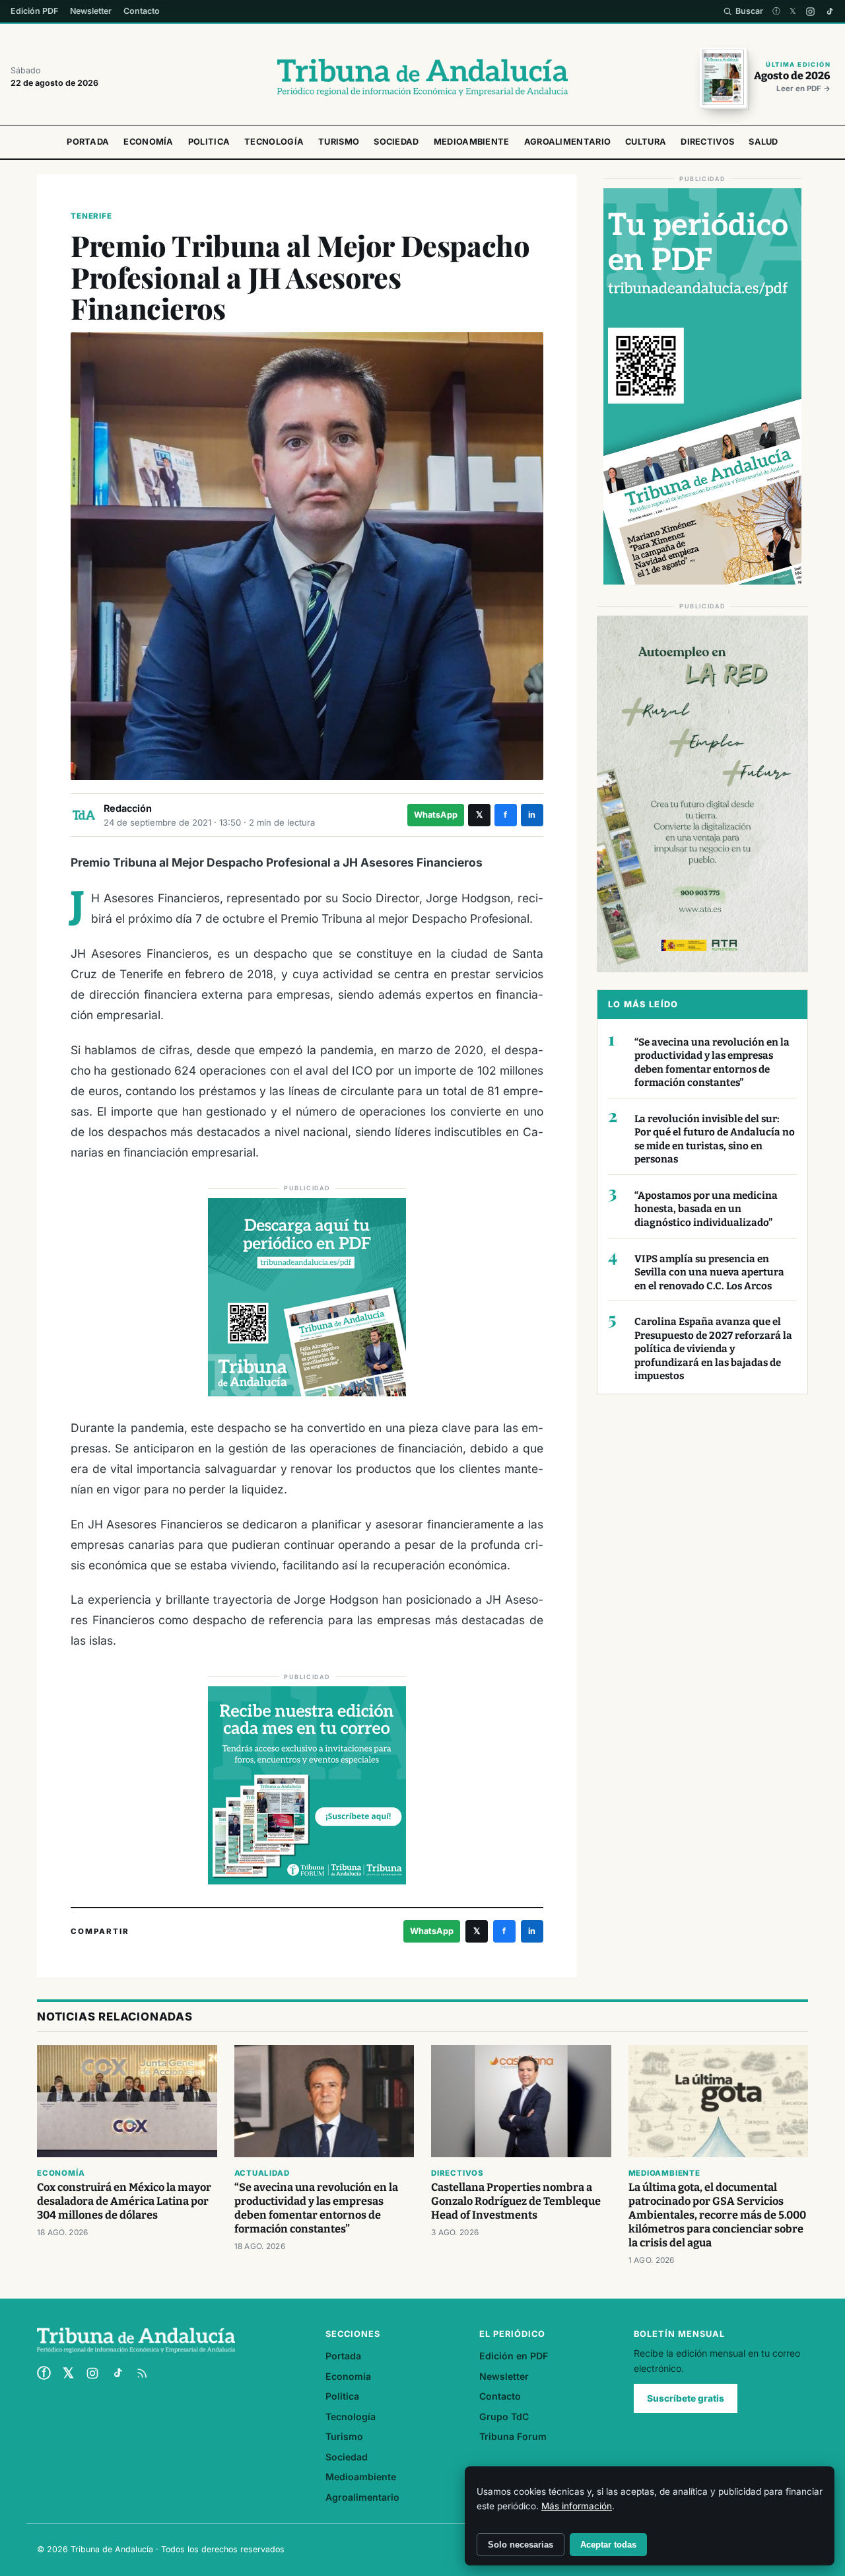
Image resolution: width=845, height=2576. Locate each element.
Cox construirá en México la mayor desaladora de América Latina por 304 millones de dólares (124, 2201)
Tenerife (91, 216)
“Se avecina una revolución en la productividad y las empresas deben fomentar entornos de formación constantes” (712, 1063)
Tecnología (274, 142)
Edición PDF (34, 11)
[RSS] (142, 2373)
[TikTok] (829, 12)
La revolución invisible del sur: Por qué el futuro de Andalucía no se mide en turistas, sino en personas (715, 1139)
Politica (209, 142)
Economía (148, 142)
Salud (763, 142)
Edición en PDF (514, 2356)
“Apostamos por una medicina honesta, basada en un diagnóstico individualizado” (706, 1209)
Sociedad (396, 142)
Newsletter (91, 11)
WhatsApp (436, 815)
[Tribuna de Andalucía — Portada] (422, 77)
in (532, 815)
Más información (577, 2506)
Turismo (339, 142)
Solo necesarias (521, 2545)
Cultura (646, 142)
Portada (88, 142)
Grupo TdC (504, 2416)
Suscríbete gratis (686, 2398)
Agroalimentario (568, 142)
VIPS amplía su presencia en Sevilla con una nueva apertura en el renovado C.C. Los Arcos (709, 1272)
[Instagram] (810, 12)
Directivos (707, 142)
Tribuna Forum (513, 2436)
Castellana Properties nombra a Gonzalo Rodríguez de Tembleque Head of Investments (516, 2201)
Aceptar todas (608, 2545)
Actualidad (262, 2173)
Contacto (142, 11)
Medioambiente (472, 142)
